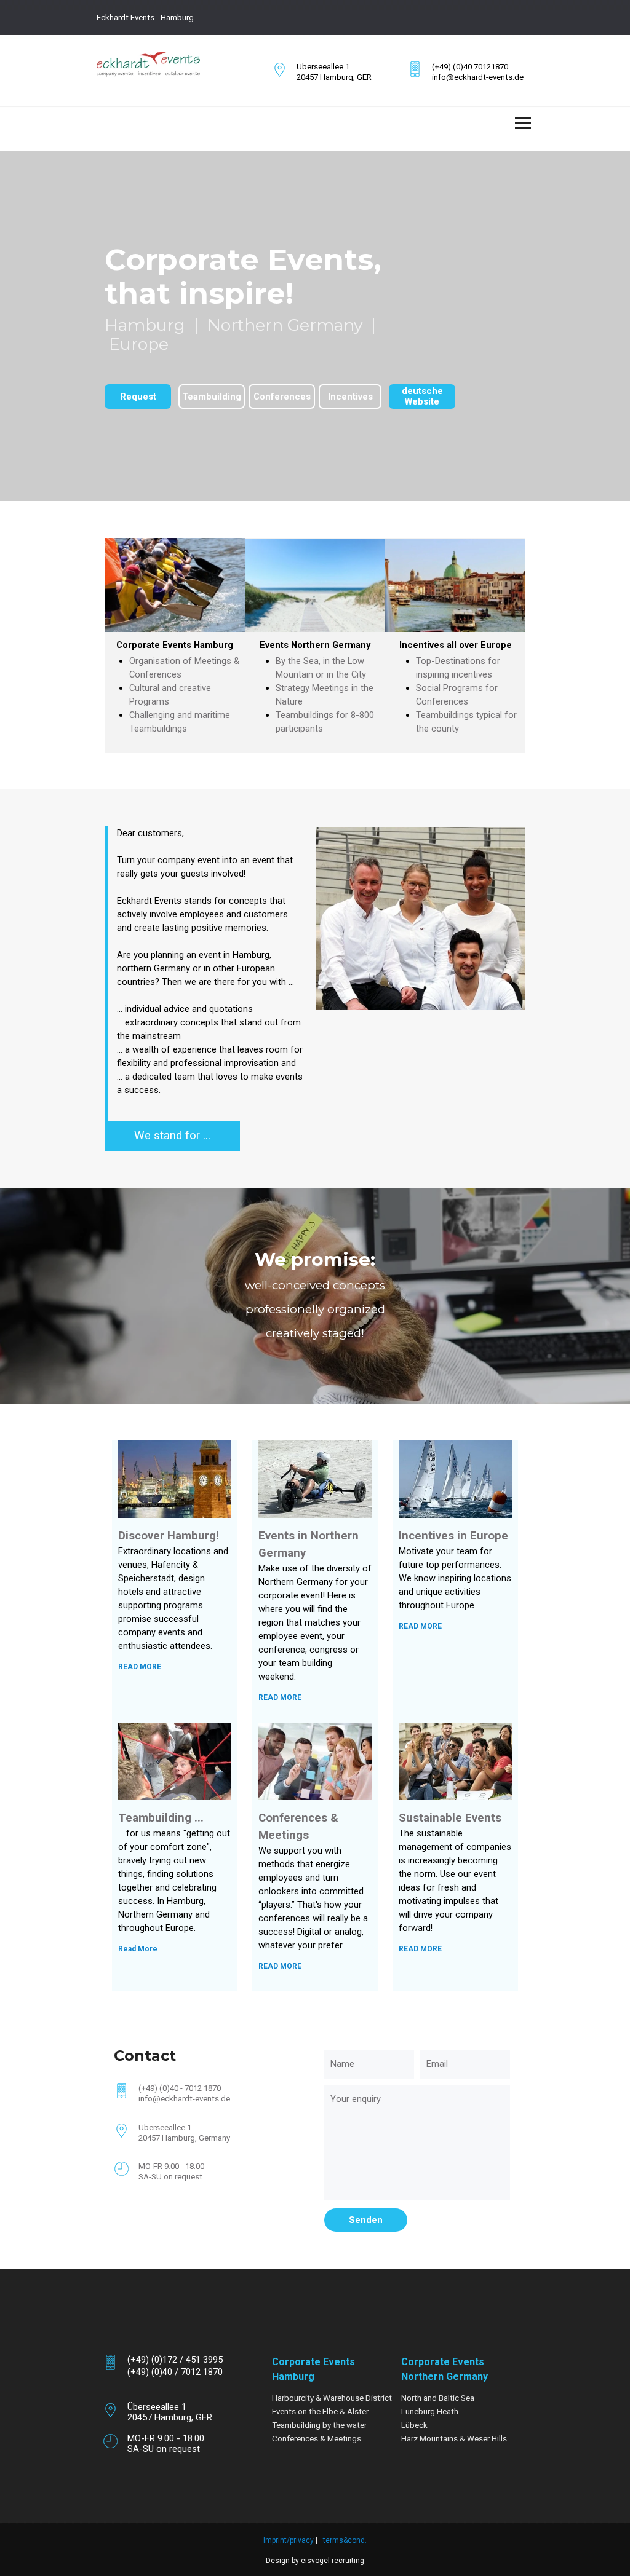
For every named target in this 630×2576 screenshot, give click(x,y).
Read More (138, 1949)
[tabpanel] (223, 17)
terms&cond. (345, 2540)
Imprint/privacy (289, 2540)
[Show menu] (523, 123)
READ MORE (140, 1667)
